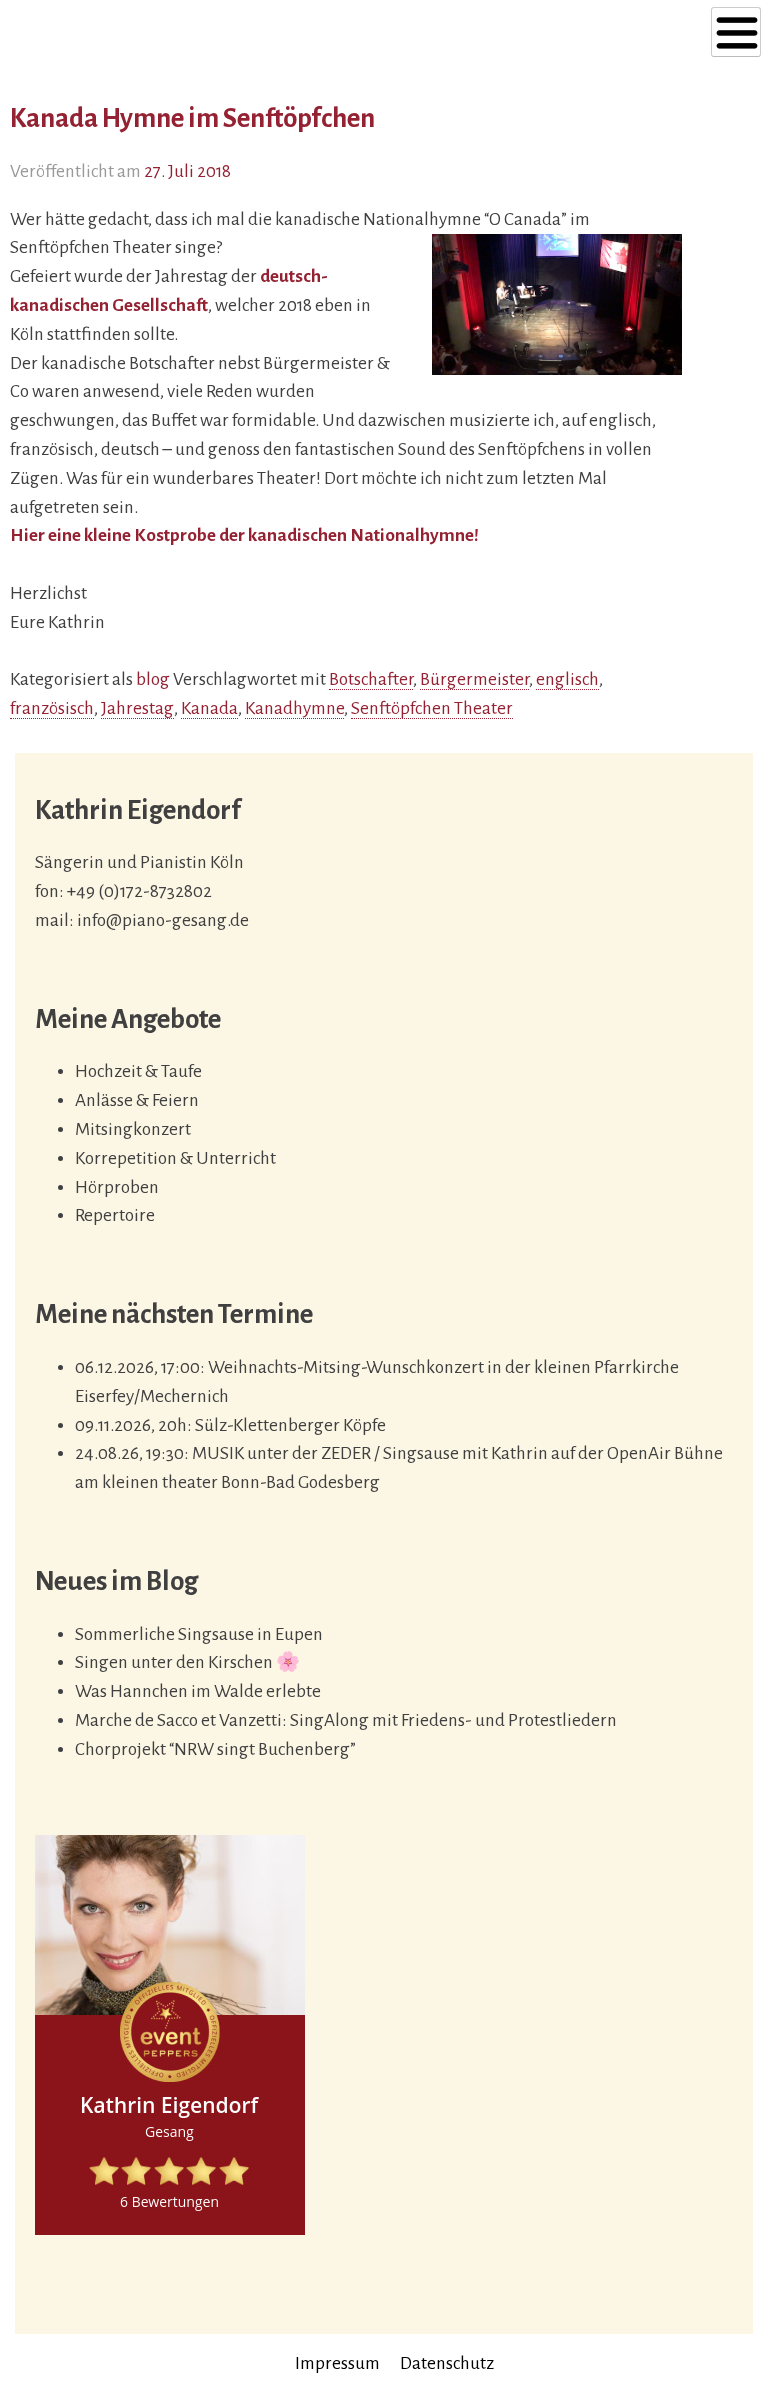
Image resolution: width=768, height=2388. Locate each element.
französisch (52, 708)
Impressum (337, 2363)
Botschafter (371, 679)
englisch (567, 679)
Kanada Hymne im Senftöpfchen (192, 118)
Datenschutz (447, 2363)
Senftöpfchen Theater (432, 708)
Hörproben (117, 1187)
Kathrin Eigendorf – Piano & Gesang (149, 37)
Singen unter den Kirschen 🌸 (187, 1662)
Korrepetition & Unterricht (175, 1158)
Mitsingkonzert (133, 1129)
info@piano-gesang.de (163, 920)
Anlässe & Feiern (137, 1100)
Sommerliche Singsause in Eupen (199, 1634)
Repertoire (115, 1215)
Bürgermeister (474, 679)
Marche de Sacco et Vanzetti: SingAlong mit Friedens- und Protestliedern (346, 1720)
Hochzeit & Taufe (138, 1071)
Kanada (209, 708)
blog (153, 679)
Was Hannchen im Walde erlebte (198, 1691)
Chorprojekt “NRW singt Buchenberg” (215, 1749)
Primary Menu (736, 32)
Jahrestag (137, 708)
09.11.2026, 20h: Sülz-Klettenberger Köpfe (230, 1425)
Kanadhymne (294, 708)
